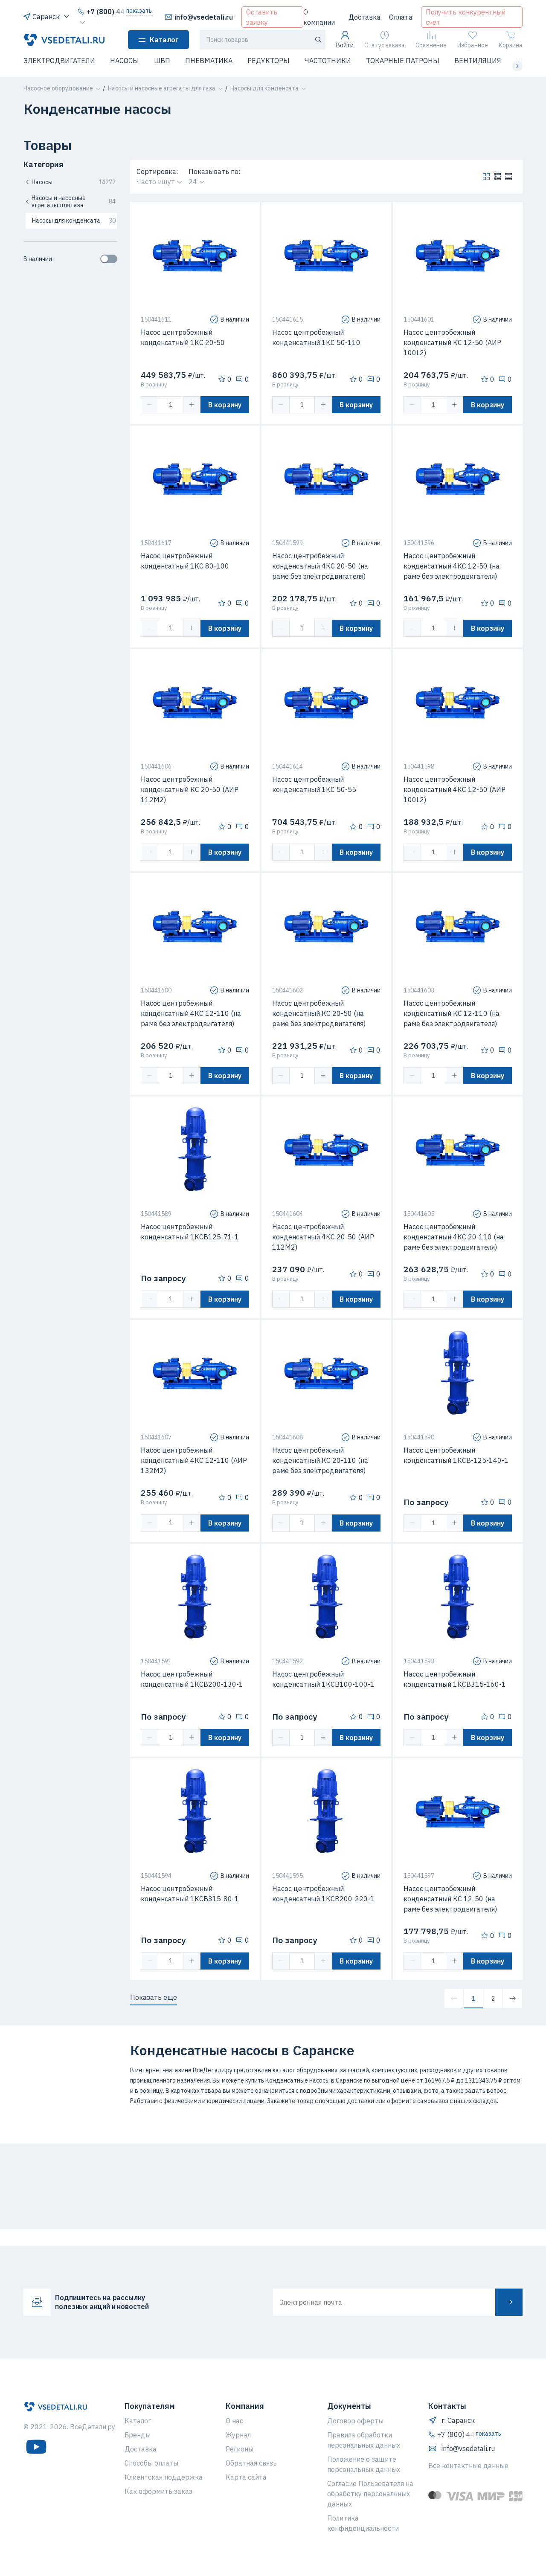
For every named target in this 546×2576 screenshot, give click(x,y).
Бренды (138, 2435)
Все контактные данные (468, 2466)
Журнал (238, 2435)
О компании (319, 17)
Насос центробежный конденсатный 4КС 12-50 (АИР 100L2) (455, 789)
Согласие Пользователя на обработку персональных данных (370, 2494)
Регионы (240, 2449)
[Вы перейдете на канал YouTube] (36, 2447)
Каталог (164, 40)
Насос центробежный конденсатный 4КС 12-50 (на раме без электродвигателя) (452, 566)
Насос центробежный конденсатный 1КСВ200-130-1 (192, 1679)
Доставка (364, 17)
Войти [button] (345, 45)
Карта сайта (246, 2477)
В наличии (38, 259)
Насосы (74, 182)
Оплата (401, 17)
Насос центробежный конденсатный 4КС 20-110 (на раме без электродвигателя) (454, 1237)
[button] (29, 66)
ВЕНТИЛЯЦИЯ (478, 61)
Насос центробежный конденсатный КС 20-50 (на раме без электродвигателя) (319, 1013)
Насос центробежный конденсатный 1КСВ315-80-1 (190, 1894)
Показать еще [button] (154, 1997)
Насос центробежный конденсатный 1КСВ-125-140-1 (456, 1455)
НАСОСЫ (125, 61)
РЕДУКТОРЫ (269, 61)
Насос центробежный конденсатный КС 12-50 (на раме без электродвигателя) (450, 1899)
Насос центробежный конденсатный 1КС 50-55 (314, 784)
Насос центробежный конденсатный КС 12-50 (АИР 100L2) (452, 342)
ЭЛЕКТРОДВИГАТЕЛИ (59, 61)
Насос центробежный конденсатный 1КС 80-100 (185, 561)
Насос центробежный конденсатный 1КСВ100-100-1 (323, 1679)
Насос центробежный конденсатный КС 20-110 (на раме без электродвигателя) (320, 1460)
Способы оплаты (151, 2463)
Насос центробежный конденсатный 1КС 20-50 (183, 337)
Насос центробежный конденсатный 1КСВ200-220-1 (323, 1894)
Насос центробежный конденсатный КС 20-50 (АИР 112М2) (190, 789)
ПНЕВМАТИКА (209, 61)
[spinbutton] (171, 405)
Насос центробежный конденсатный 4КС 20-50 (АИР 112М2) (323, 1237)
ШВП (162, 61)
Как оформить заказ (158, 2491)
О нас (234, 2421)
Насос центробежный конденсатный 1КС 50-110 (316, 337)
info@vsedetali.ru (204, 17)
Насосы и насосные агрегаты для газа (74, 202)
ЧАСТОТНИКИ (328, 61)
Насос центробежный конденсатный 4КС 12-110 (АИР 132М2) (194, 1460)
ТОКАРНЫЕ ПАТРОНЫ (403, 61)
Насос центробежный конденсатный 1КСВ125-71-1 (190, 1232)
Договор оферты (355, 2421)
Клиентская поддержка (164, 2477)
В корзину (225, 405)
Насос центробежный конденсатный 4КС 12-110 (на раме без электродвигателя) (191, 1013)
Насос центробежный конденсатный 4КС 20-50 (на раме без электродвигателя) (320, 566)
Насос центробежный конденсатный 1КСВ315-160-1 (455, 1679)
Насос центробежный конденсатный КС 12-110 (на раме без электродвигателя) (452, 1013)
